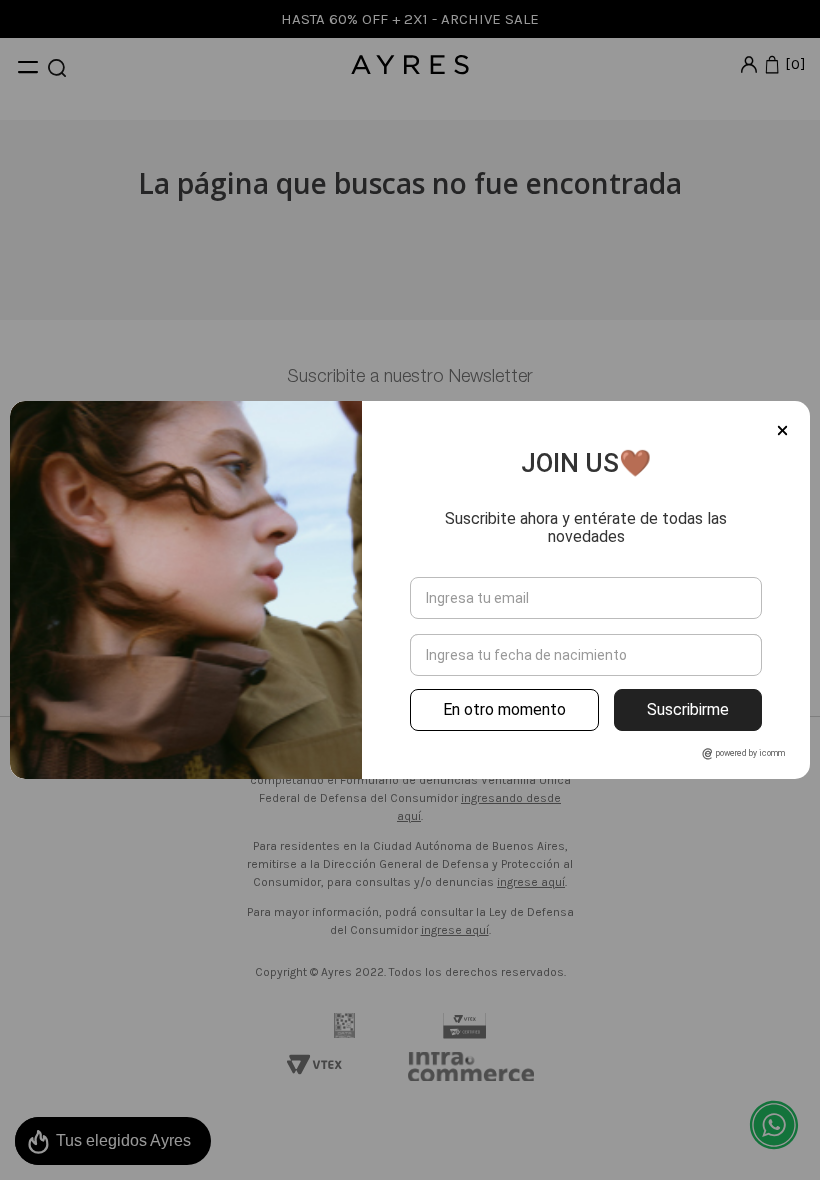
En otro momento (504, 709)
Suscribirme (688, 709)
